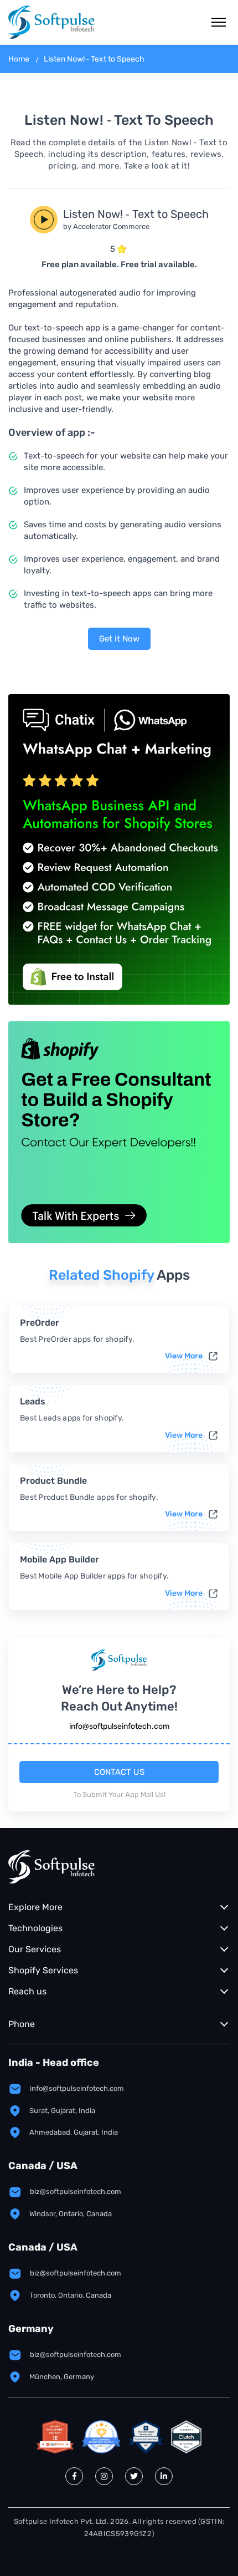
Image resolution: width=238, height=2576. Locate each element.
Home (19, 59)
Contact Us (119, 1772)
